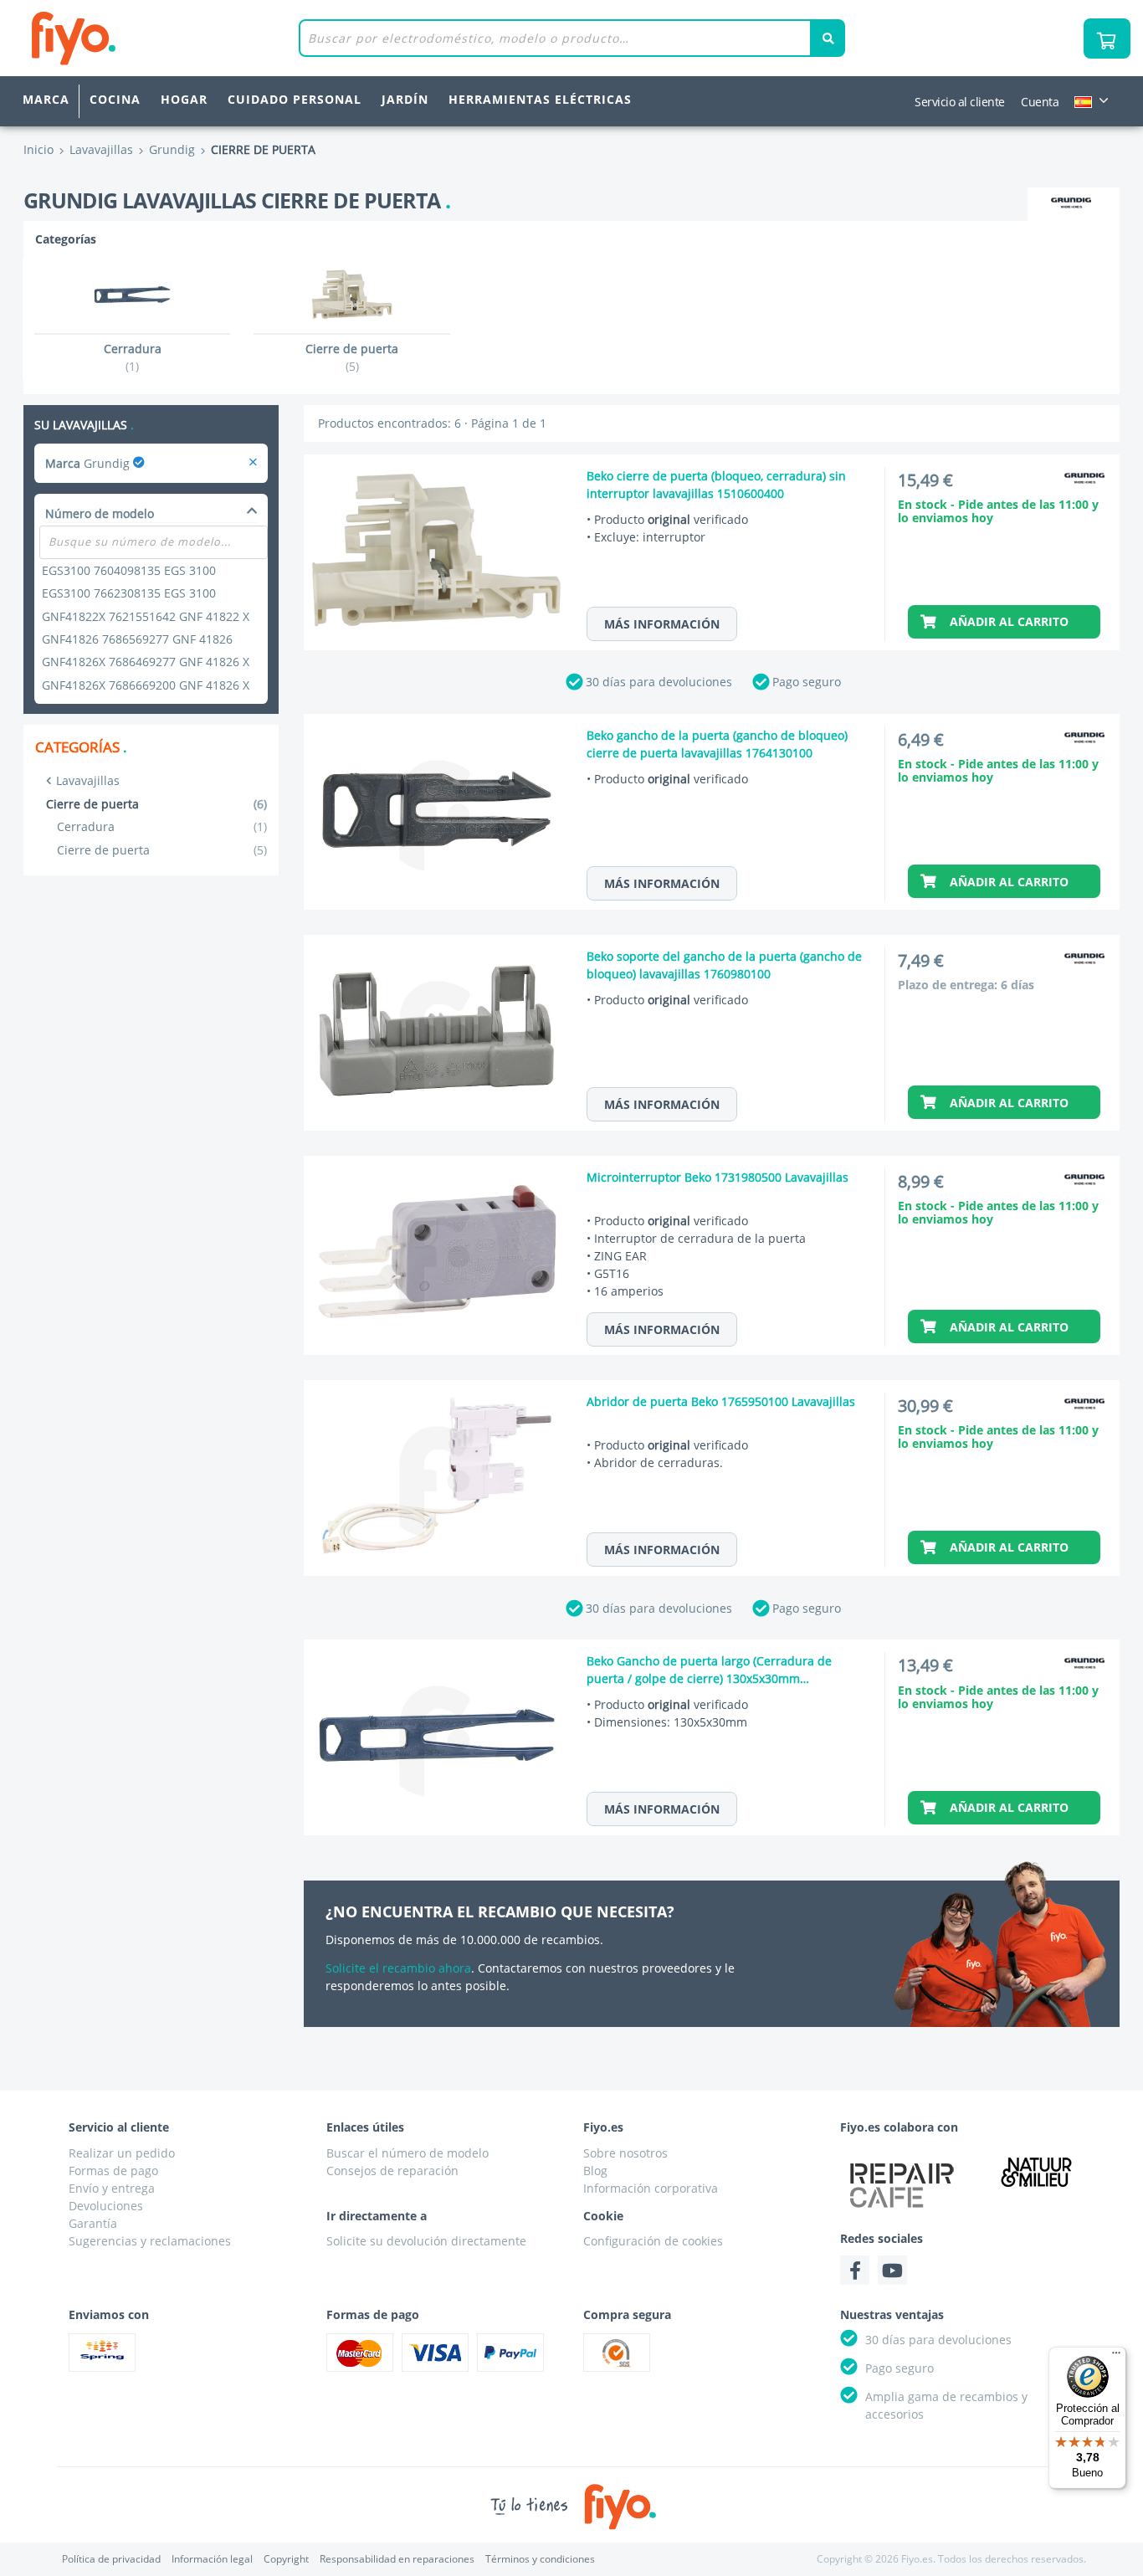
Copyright (286, 2559)
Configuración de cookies (653, 2241)
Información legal (212, 2559)
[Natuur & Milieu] (1036, 2172)
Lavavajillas (88, 780)
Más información (662, 624)
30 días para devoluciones (659, 682)
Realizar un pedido (122, 2153)
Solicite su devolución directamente (426, 2241)
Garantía (93, 2223)
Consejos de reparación (392, 2171)
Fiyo (143, 38)
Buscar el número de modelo (407, 2153)
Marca (46, 99)
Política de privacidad (111, 2559)
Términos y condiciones (540, 2559)
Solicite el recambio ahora (398, 1968)
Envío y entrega (112, 2188)
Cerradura (162, 826)
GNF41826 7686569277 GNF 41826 (137, 639)
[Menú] (1116, 2357)
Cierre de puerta (162, 850)
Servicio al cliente (960, 102)
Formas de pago (113, 2171)
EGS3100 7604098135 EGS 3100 (129, 570)
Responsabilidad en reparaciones (397, 2559)
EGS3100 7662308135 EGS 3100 (129, 593)
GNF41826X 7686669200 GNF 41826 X (146, 685)
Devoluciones (106, 2206)
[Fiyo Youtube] (892, 2270)
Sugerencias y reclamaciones (150, 2241)
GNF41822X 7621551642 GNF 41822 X (146, 616)
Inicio (38, 149)
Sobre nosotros (625, 2153)
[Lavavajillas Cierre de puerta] (253, 463)
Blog (595, 2171)
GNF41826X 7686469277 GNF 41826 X (146, 662)
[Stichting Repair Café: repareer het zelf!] (902, 2185)
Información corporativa (651, 2188)
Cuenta (1040, 102)
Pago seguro (807, 682)
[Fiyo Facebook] (855, 2270)
